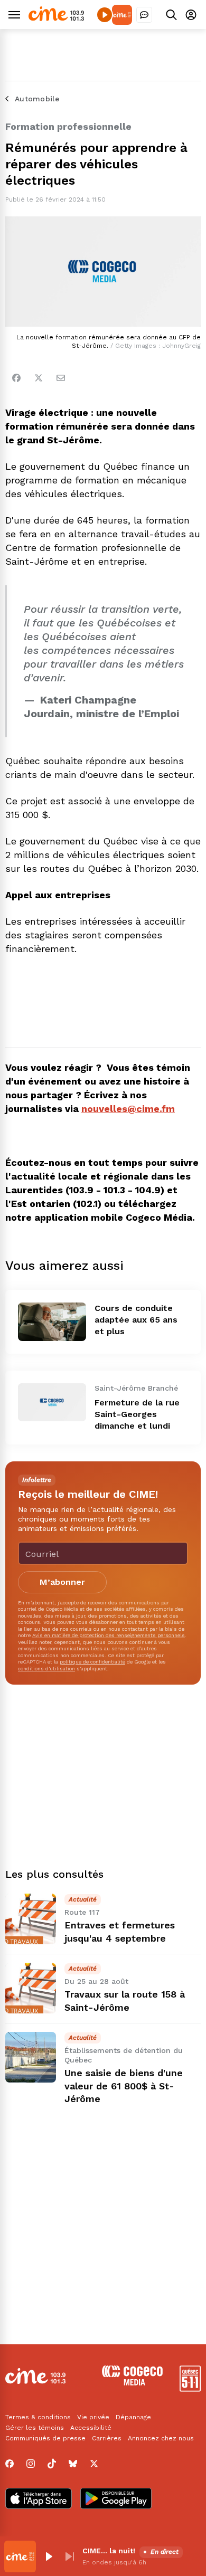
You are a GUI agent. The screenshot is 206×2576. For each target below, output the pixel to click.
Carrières (107, 2438)
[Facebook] (16, 378)
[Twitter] (39, 378)
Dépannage (133, 2417)
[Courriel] (61, 378)
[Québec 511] (190, 2389)
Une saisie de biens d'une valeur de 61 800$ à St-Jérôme (124, 2086)
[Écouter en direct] (105, 15)
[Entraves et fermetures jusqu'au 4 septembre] (31, 1919)
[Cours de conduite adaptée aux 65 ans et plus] (52, 1322)
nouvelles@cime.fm (128, 1109)
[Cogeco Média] (132, 2383)
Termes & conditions (38, 2417)
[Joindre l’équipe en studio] (144, 15)
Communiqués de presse (45, 2438)
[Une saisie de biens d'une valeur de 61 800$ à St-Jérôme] (31, 2057)
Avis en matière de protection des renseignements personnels (109, 1635)
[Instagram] (31, 2464)
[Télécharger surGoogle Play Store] (116, 2499)
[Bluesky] (73, 2464)
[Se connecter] (191, 15)
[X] (94, 2464)
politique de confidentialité (92, 1662)
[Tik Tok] (52, 2464)
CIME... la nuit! (109, 2551)
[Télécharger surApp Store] (39, 2499)
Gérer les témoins (35, 2428)
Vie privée (93, 2417)
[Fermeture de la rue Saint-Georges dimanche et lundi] (52, 1402)
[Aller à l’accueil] (56, 18)
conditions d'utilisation (46, 1669)
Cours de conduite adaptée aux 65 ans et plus (136, 1320)
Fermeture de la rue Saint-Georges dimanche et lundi (137, 1414)
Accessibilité (91, 2428)
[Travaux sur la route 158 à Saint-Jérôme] (31, 1988)
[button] (49, 2556)
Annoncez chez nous (161, 2438)
